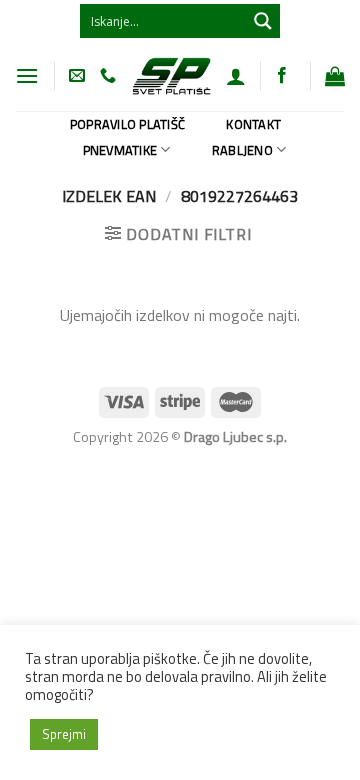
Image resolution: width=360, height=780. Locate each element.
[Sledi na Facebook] (282, 76)
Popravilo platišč (127, 124)
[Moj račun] (236, 76)
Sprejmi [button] (64, 734)
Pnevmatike (120, 150)
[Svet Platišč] (171, 75)
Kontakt (253, 124)
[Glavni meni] (27, 75)
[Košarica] (335, 76)
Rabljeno (242, 150)
